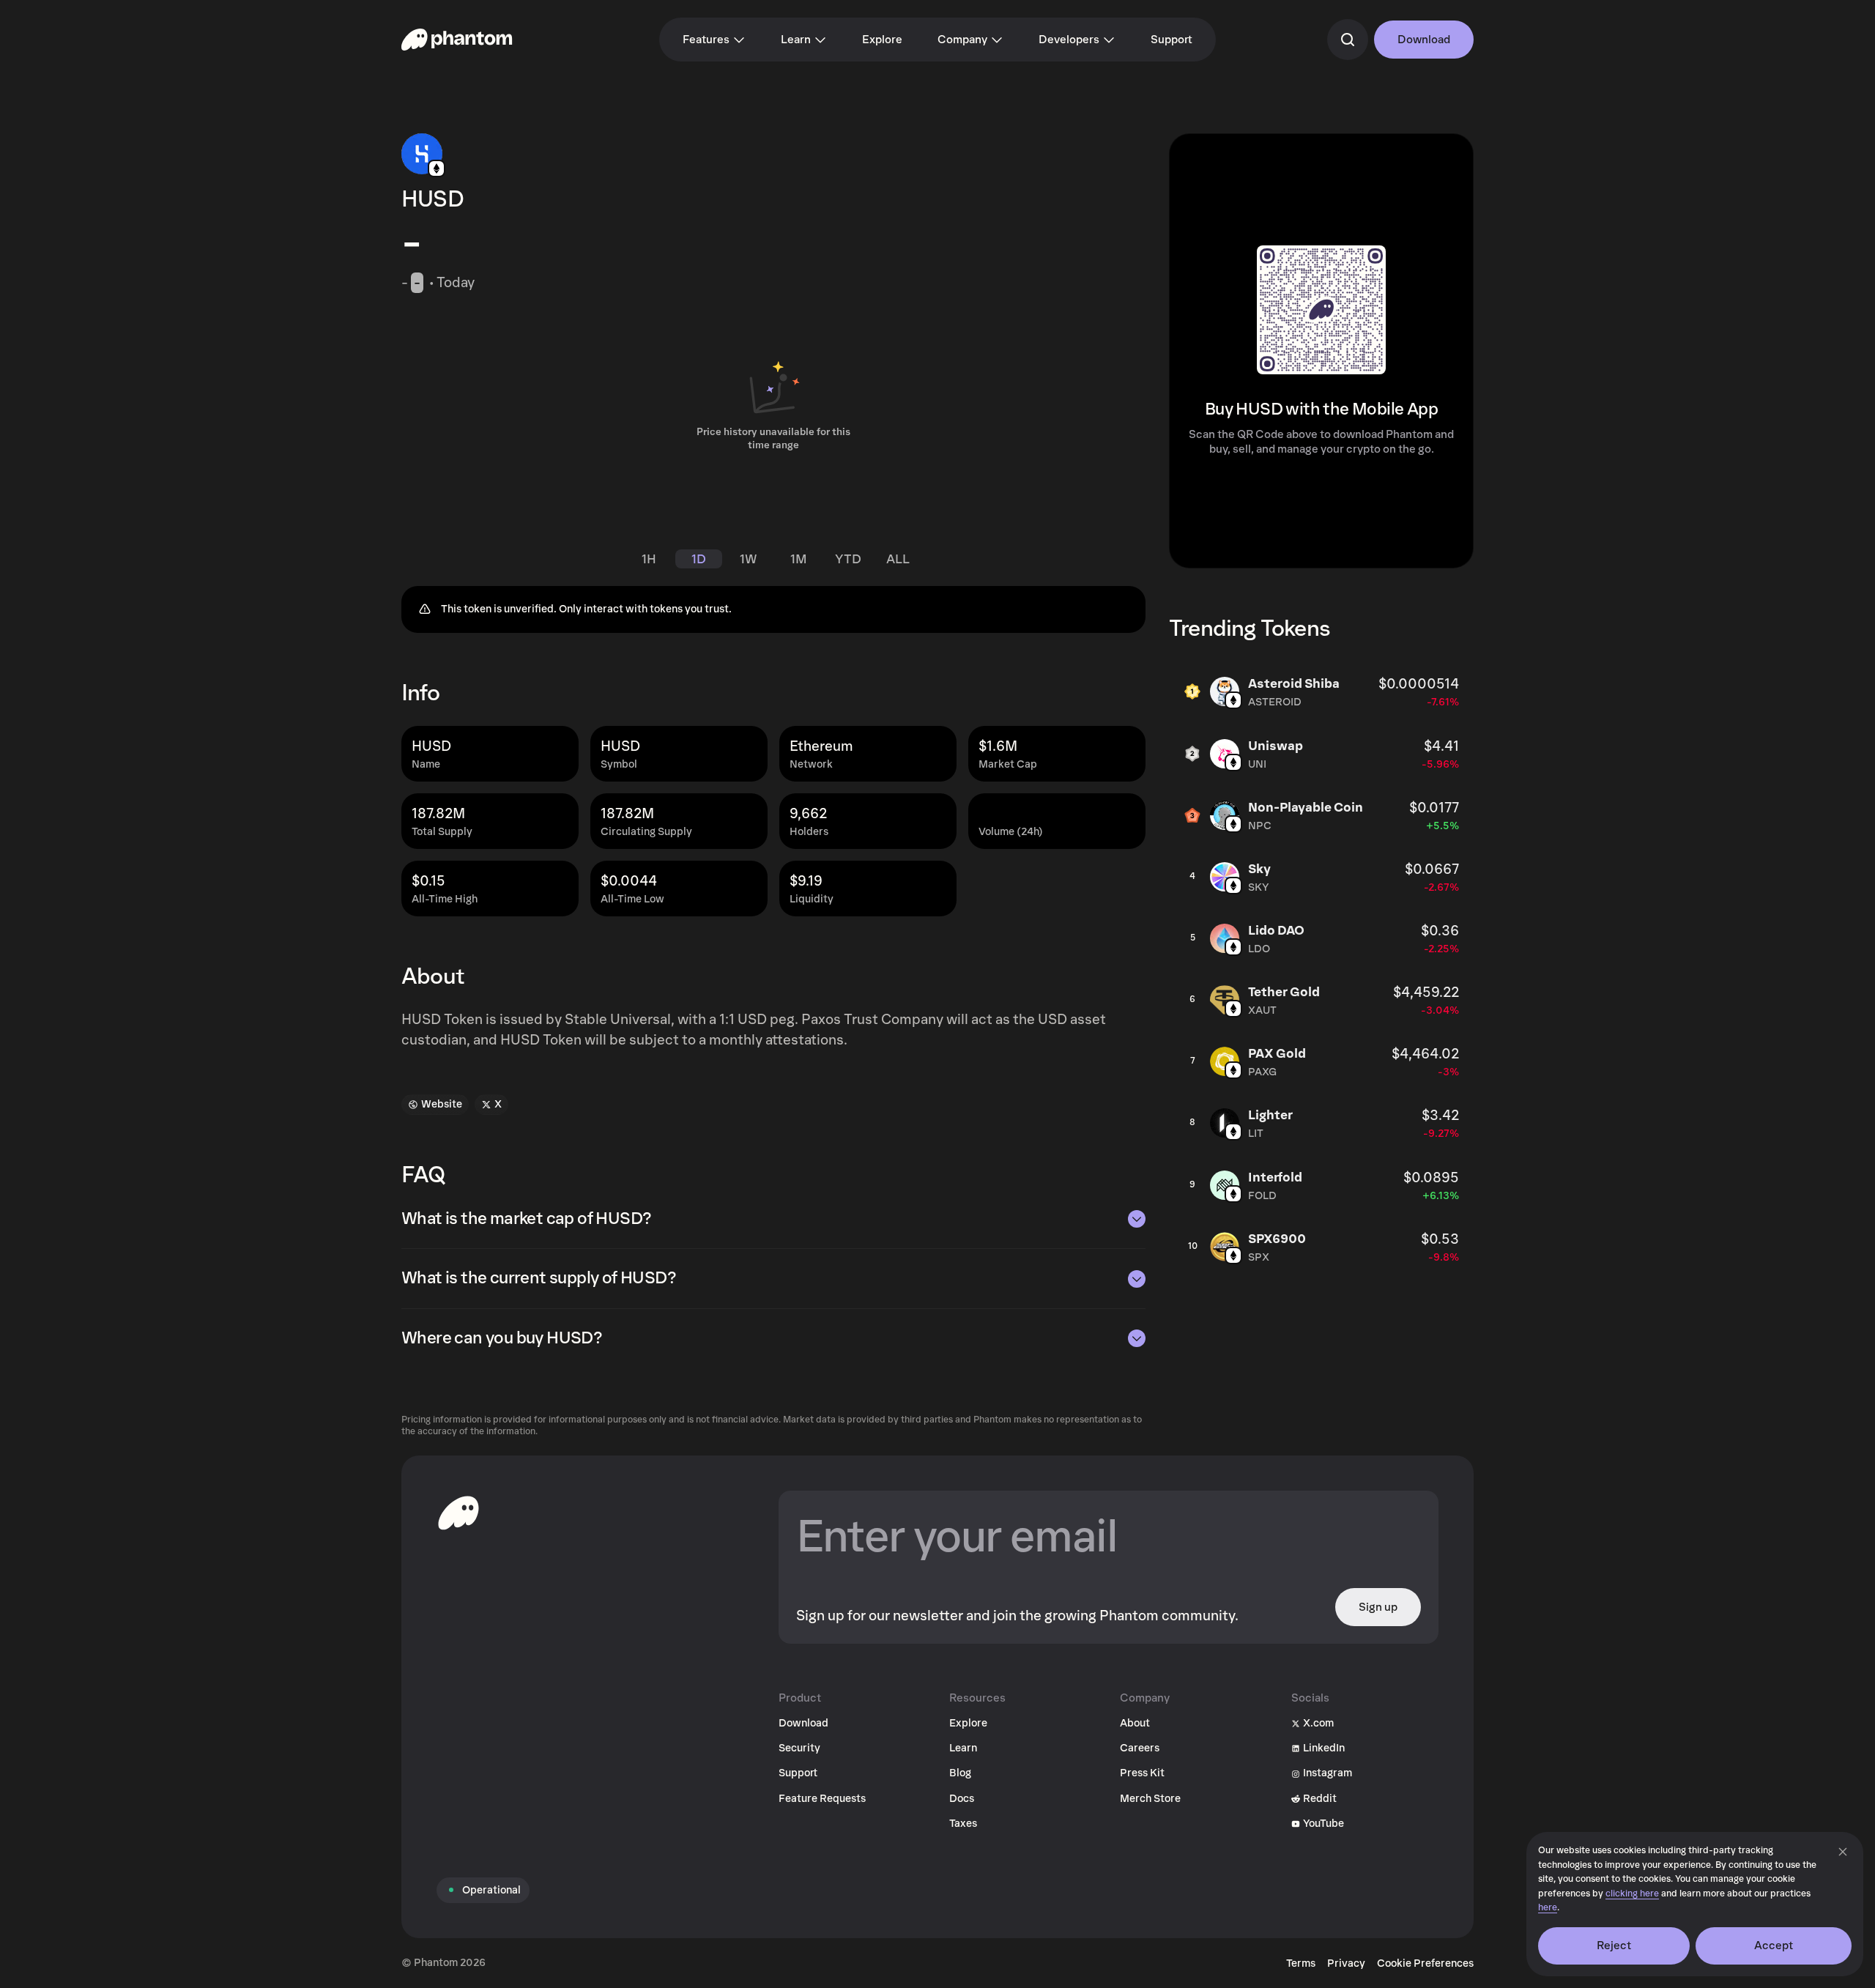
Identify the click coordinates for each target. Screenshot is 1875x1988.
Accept (1774, 1946)
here (1548, 1908)
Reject (1614, 1946)
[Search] (1348, 40)
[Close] (1843, 1852)
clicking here (1632, 1894)
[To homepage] (458, 1513)
